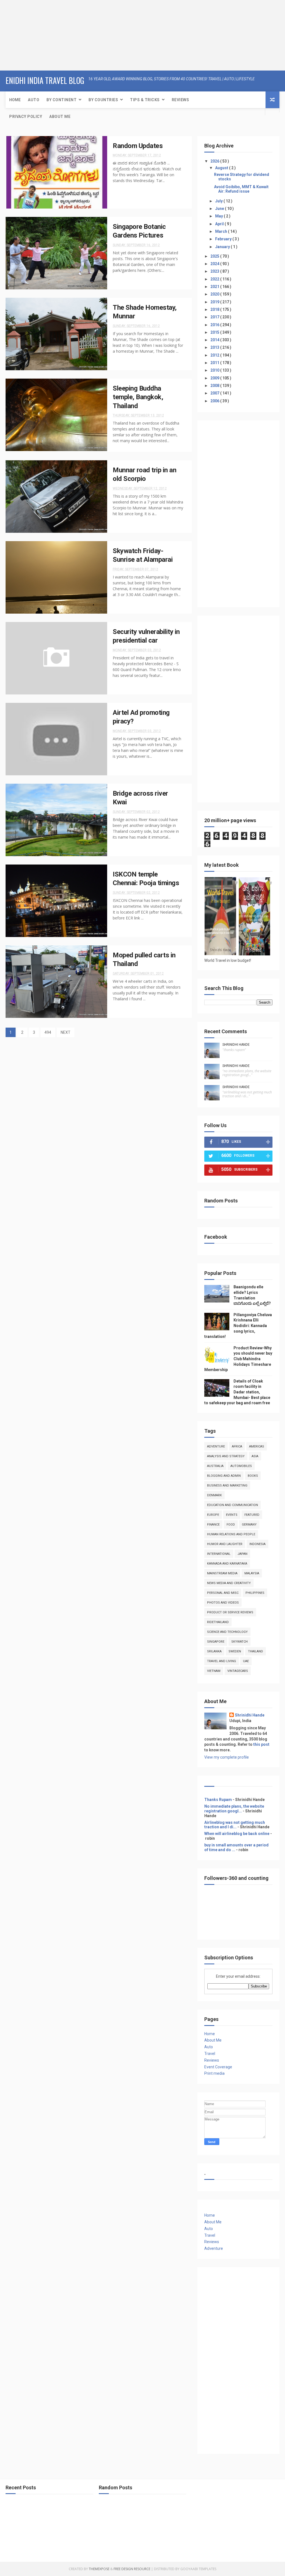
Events (232, 1515)
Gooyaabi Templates (198, 2569)
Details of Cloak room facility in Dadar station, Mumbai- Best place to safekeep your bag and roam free (237, 1392)
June (220, 209)
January (223, 247)
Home (15, 100)
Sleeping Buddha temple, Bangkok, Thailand (138, 397)
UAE (246, 1661)
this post (261, 1744)
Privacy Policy (26, 117)
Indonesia (257, 1544)
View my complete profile (227, 1757)
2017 (215, 317)
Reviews (180, 100)
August (222, 168)
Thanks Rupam (218, 1800)
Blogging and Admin (224, 1476)
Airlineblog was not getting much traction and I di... (235, 1825)
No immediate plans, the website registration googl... (234, 1809)
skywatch (239, 1642)
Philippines (255, 1593)
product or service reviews (230, 1612)
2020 (215, 294)
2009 (215, 378)
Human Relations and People (231, 1534)
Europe (213, 1515)
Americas (257, 1446)
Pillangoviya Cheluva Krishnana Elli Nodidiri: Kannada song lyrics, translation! (238, 1326)
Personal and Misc (223, 1593)
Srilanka (214, 1651)
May (219, 216)
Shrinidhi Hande (236, 1045)
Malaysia (252, 1573)
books (253, 1476)
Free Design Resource (132, 2569)
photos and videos (223, 1603)
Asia (255, 1456)
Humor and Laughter (225, 1544)
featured (252, 1515)
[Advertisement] (35, 35)
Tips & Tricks (145, 100)
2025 (215, 256)
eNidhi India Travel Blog (45, 80)
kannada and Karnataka (227, 1564)
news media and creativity (229, 1583)
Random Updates (138, 146)
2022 (215, 279)
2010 (215, 370)
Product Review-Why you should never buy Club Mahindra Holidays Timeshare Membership (238, 1359)
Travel (210, 2054)
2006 (215, 401)
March (222, 231)
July (219, 201)
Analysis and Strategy (226, 1456)
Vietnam (214, 1671)
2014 (215, 340)
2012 (215, 355)
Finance (213, 1525)
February (224, 239)
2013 (215, 347)
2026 (215, 161)
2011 (215, 363)
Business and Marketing (227, 1486)
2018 (215, 309)
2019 (215, 302)
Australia (215, 1466)
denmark (214, 1495)
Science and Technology (227, 1632)
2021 (215, 287)
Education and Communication (233, 1505)
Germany (249, 1525)
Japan (242, 1554)
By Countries (103, 100)
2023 (215, 271)
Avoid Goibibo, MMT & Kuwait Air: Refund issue (241, 189)
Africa (237, 1446)
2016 (215, 325)
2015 (215, 332)
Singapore (216, 1642)
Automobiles (241, 1466)
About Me (60, 117)
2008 (215, 386)
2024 (215, 264)
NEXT (66, 1032)
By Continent (62, 100)
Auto (34, 100)
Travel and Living (222, 1661)
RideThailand (218, 1622)
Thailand (255, 1651)
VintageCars (238, 1671)
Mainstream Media (222, 1573)
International (219, 1554)
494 (48, 1032)
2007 (215, 393)
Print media (214, 2073)
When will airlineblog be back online (237, 1834)
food (231, 1525)
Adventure (216, 1446)
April (220, 224)
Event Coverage (218, 2067)
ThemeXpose (99, 2569)
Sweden (235, 1651)
